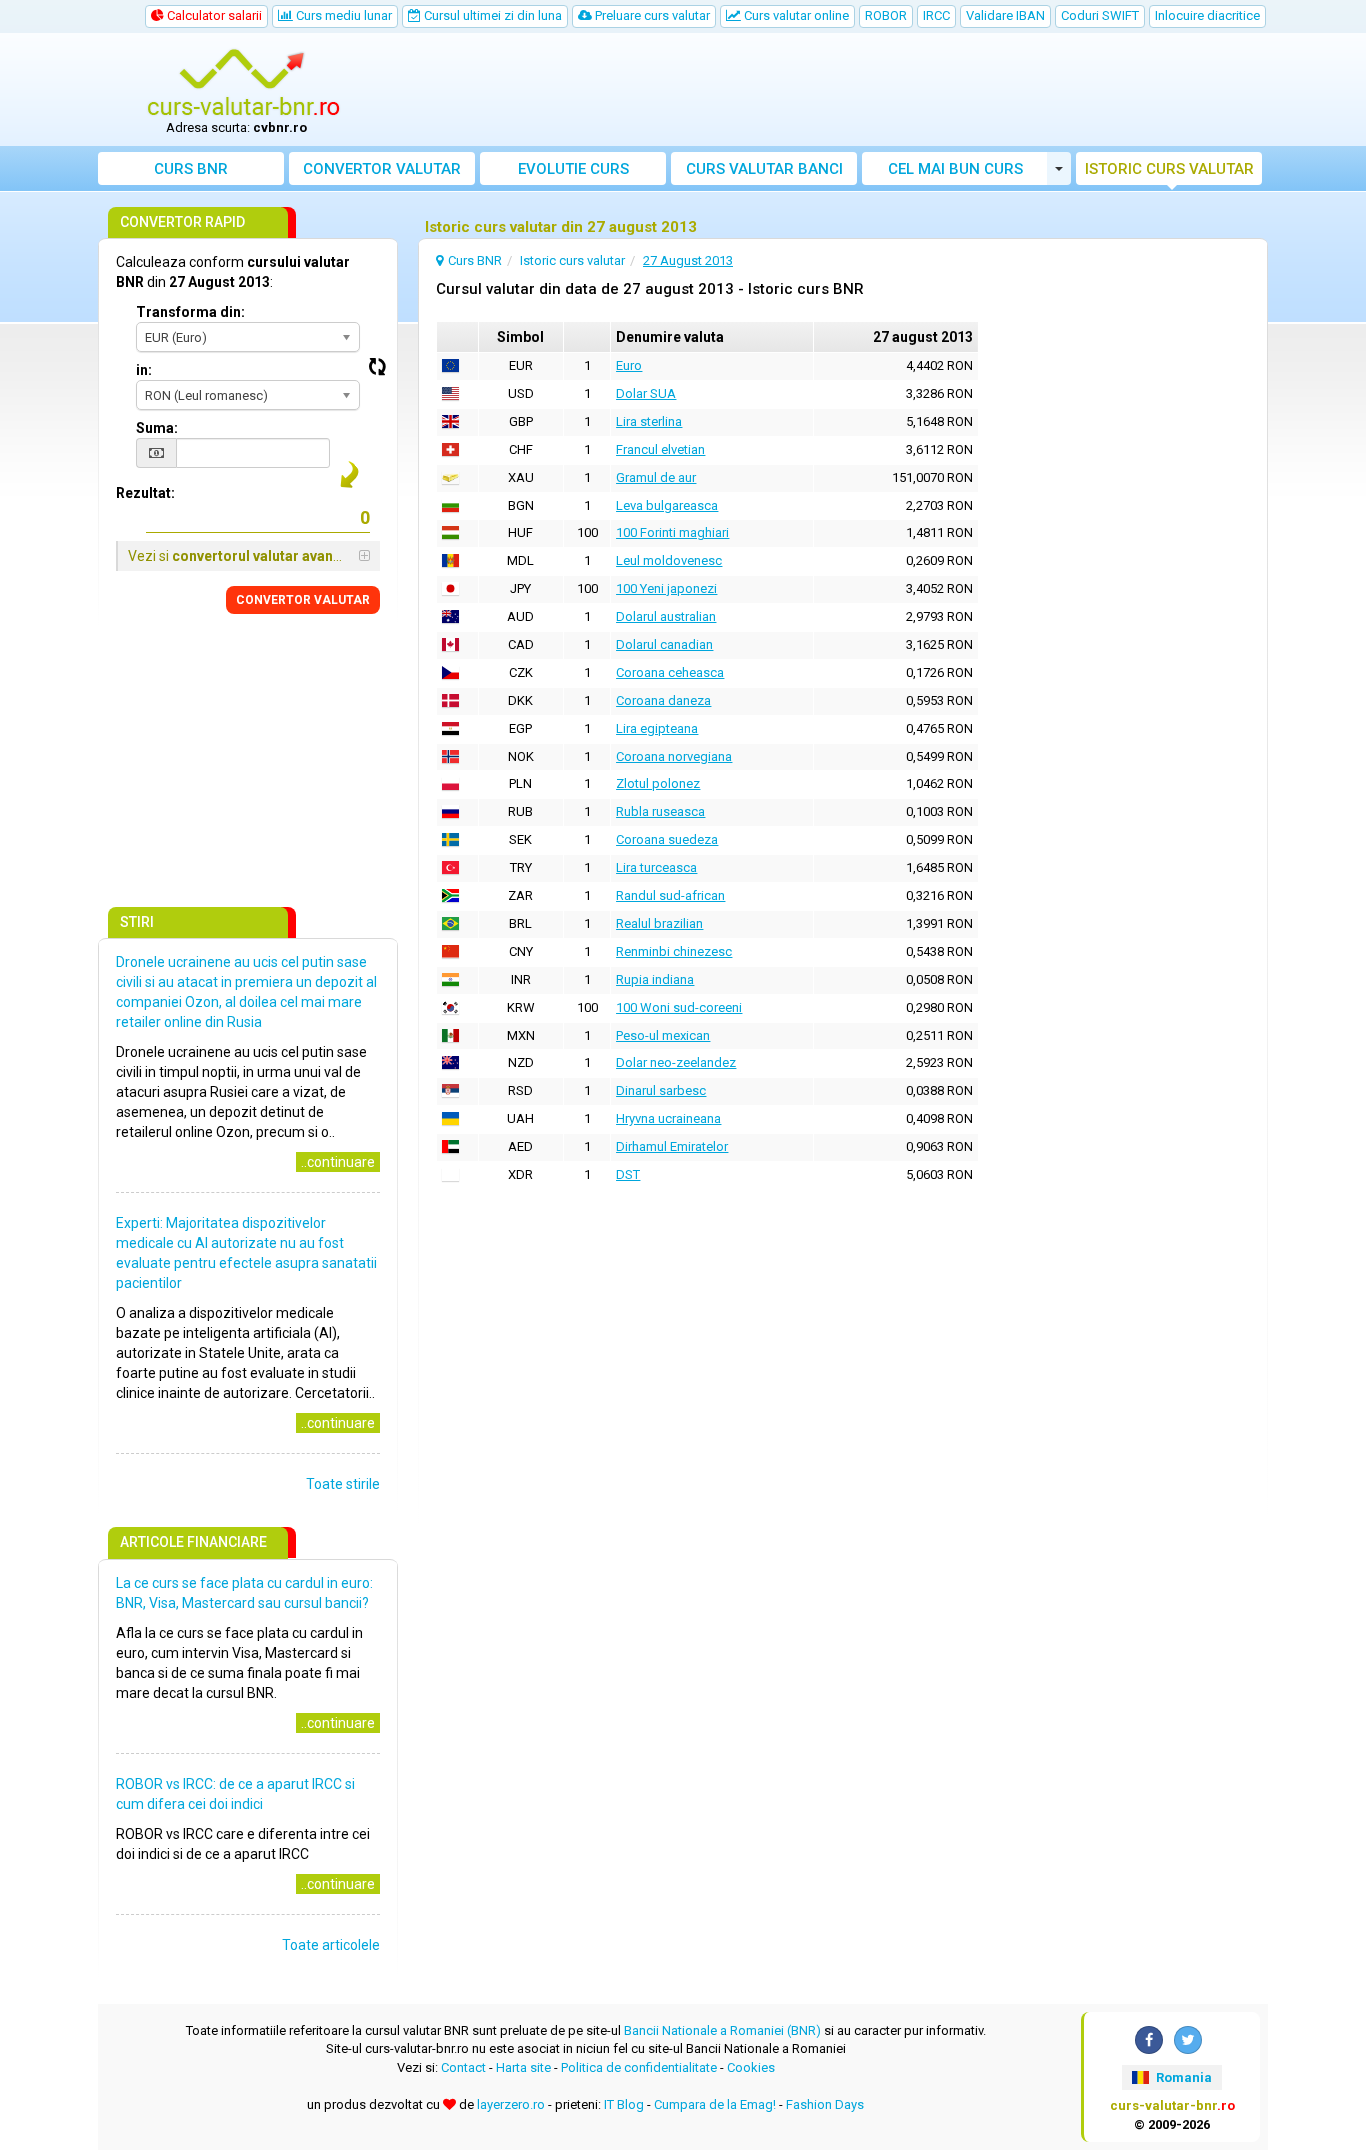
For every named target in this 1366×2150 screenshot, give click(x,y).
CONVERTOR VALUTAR (303, 600)
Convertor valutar (382, 169)
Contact (463, 2067)
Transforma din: (190, 312)
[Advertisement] (830, 90)
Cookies (751, 2067)
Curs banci (764, 169)
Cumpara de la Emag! (715, 2104)
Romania (1182, 2077)
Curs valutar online (795, 15)
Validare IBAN (1005, 15)
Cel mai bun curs (955, 169)
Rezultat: (145, 493)
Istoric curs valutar (1169, 169)
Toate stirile (343, 1484)
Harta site (523, 2067)
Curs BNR (191, 169)
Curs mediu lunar (342, 15)
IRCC (936, 15)
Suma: (157, 428)
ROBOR (886, 15)
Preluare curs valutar (651, 15)
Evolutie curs (573, 169)
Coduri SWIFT (1100, 15)
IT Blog (624, 2104)
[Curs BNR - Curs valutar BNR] (244, 83)
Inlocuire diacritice (1207, 15)
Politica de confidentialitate (639, 2067)
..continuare (338, 1162)
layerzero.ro (511, 2104)
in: (144, 370)
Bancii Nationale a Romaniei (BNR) (722, 2030)
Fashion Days (825, 2104)
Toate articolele (331, 1945)
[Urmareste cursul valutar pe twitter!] (1188, 2040)
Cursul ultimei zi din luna (491, 15)
